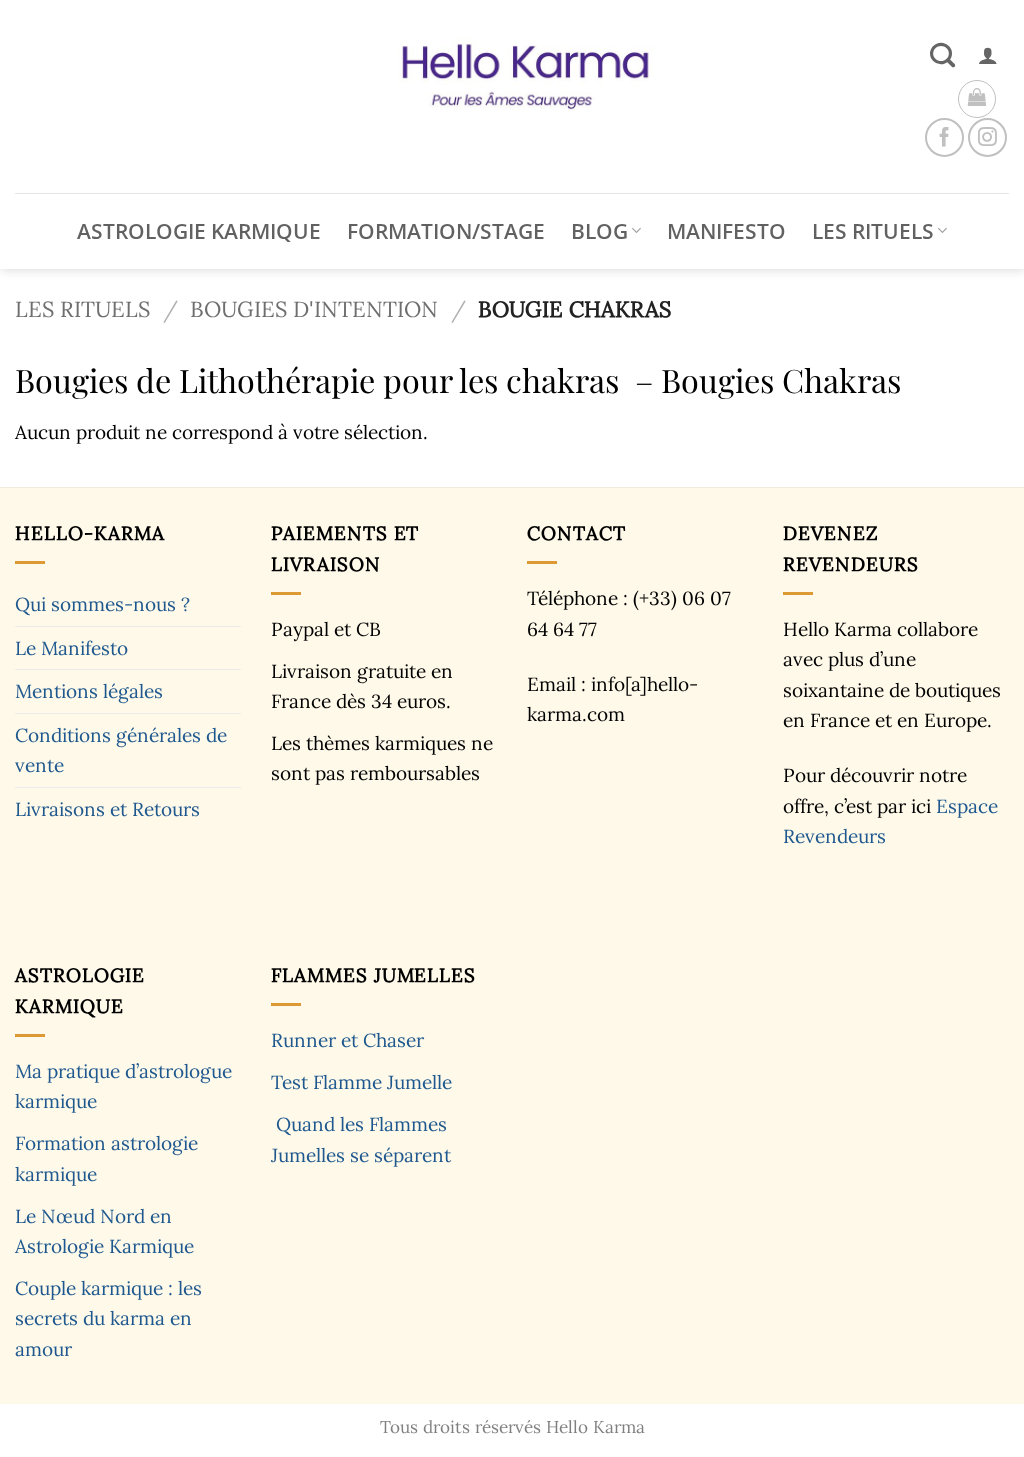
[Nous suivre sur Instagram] (987, 137)
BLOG (599, 231)
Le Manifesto (71, 648)
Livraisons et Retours (107, 809)
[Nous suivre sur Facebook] (944, 137)
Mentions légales (89, 691)
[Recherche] (942, 55)
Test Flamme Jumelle (361, 1082)
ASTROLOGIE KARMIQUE (199, 231)
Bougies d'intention (314, 309)
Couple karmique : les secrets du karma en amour (108, 1318)
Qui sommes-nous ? (102, 604)
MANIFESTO (726, 231)
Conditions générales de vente (121, 750)
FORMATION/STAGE (446, 231)
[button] (988, 55)
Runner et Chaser (347, 1040)
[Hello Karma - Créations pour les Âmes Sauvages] (512, 96)
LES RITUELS (873, 231)
